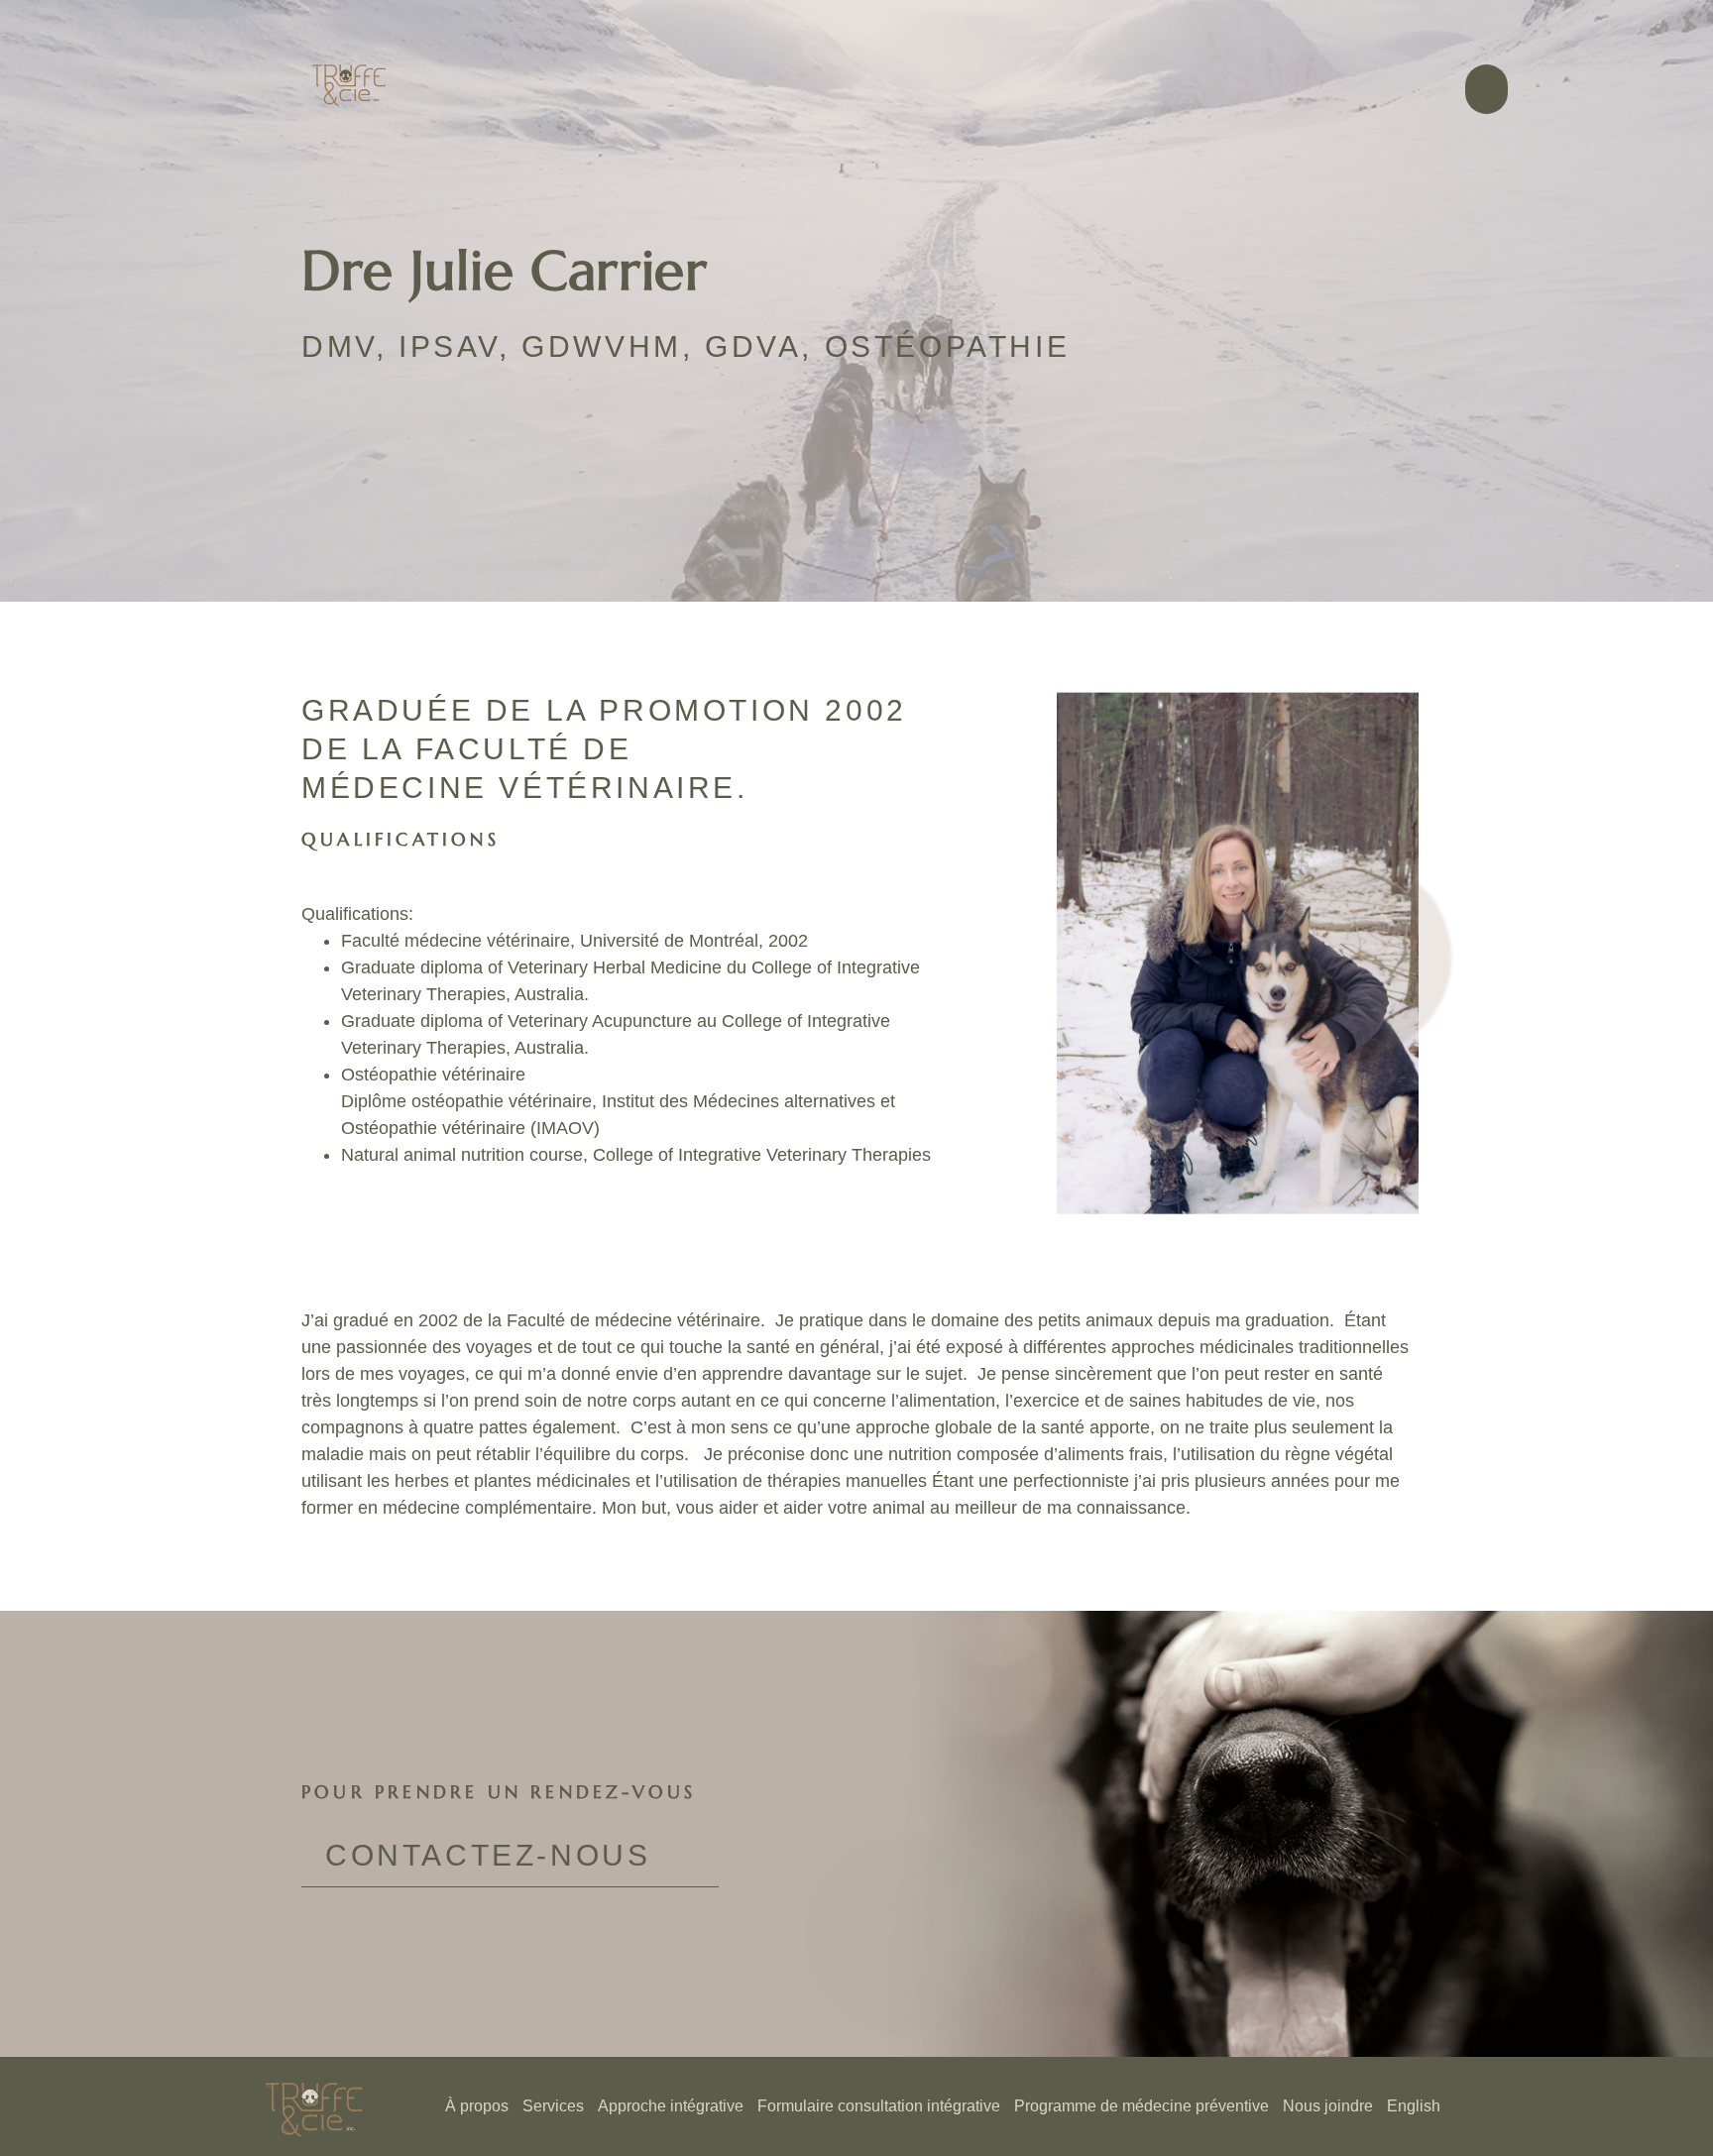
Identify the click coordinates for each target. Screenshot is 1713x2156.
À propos (477, 2106)
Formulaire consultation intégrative (879, 2106)
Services (553, 2106)
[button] (1486, 89)
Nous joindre (1328, 2106)
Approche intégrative (671, 2106)
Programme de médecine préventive (1142, 2106)
